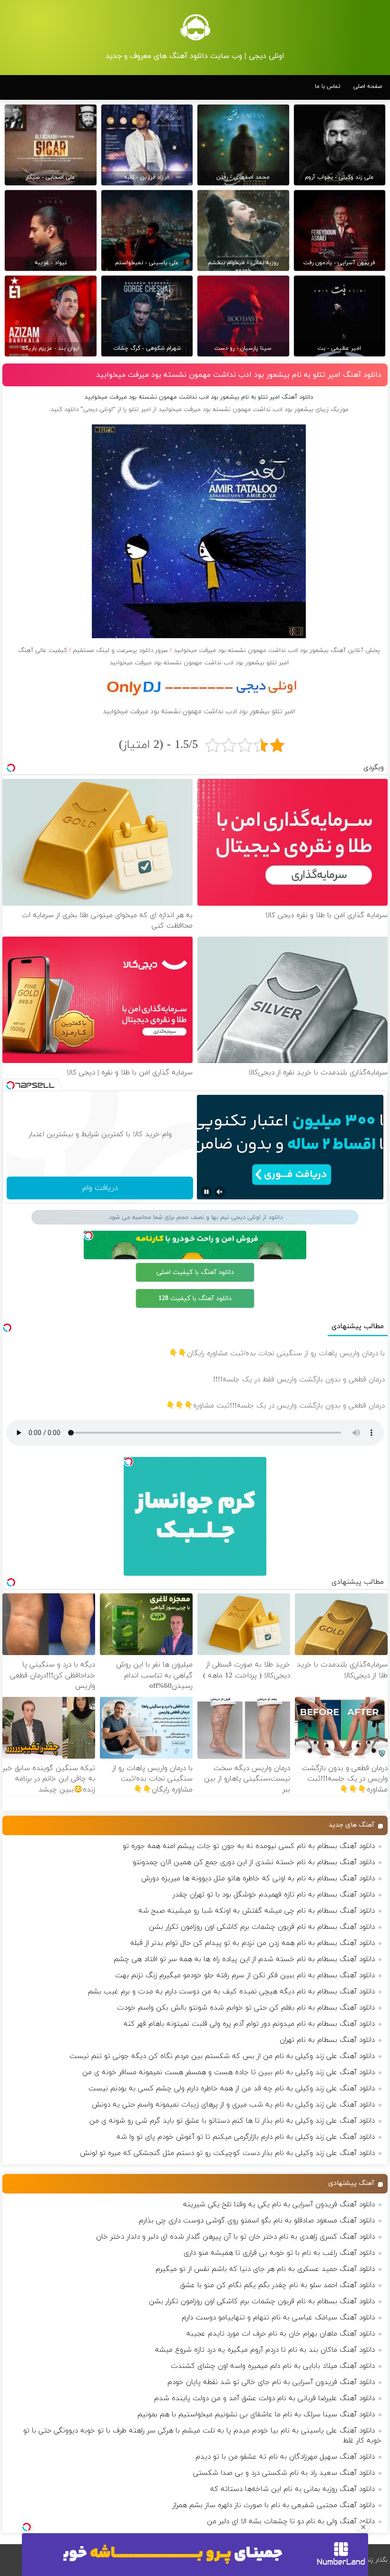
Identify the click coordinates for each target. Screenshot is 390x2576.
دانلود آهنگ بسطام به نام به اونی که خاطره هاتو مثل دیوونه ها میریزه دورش (258, 1879)
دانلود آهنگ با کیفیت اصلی (195, 1272)
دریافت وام (100, 1188)
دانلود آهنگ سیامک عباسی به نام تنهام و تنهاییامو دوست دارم (278, 2318)
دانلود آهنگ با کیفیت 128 (195, 1298)
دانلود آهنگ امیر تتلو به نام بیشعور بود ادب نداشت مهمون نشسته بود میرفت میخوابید (239, 375)
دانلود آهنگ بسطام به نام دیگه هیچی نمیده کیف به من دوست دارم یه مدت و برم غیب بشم (231, 1992)
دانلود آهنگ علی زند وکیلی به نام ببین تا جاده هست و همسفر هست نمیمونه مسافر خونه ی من (229, 2073)
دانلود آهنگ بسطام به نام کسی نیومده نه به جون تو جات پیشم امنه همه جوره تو (249, 1846)
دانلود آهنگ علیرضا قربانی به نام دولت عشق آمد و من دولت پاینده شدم (264, 2399)
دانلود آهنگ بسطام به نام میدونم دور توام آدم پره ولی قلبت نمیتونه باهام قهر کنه (249, 2024)
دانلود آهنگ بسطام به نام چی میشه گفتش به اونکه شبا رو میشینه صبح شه (257, 1911)
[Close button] (363, 2527)
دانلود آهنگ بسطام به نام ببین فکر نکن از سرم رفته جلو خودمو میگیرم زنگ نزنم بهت (245, 1976)
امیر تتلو (140, 410)
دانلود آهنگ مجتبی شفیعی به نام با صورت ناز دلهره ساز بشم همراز (274, 2505)
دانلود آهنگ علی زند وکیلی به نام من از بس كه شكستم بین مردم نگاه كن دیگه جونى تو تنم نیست (222, 2056)
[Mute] (220, 1192)
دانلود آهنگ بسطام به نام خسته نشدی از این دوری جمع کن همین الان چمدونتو (254, 1863)
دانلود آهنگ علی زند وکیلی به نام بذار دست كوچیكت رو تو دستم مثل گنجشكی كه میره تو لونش (227, 2153)
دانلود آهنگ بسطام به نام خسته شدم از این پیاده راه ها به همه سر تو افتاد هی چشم (244, 1959)
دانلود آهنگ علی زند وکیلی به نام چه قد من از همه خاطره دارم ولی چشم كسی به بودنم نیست (232, 2089)
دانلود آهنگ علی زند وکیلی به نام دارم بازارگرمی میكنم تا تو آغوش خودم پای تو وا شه (246, 2137)
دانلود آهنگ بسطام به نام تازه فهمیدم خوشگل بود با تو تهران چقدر (274, 1895)
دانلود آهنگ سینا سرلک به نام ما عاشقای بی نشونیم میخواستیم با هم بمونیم (256, 2415)
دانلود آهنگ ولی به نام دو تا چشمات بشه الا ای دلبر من (291, 2522)
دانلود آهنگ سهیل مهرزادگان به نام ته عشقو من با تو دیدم (285, 2457)
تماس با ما (328, 86)
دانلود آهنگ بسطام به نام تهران (327, 2040)
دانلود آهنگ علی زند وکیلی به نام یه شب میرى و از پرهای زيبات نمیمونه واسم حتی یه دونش (233, 2105)
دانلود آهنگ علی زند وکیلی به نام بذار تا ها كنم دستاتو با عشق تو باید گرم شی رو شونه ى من (232, 2121)
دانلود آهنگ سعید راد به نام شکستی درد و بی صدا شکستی (284, 2473)
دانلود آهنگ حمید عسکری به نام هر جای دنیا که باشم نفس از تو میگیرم (265, 2269)
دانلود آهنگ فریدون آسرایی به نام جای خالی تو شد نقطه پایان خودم (271, 2382)
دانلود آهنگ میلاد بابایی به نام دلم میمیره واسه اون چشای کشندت (273, 2366)
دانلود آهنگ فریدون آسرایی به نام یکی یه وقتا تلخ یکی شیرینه (279, 2205)
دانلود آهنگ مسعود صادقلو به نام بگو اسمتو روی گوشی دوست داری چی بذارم (257, 2221)
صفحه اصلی (368, 86)
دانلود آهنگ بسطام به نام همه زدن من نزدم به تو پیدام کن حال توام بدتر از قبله (253, 1943)
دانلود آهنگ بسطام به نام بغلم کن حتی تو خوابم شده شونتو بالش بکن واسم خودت (246, 2008)
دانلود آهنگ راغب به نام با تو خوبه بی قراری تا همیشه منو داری (279, 2253)
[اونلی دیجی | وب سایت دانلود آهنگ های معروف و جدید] (195, 27)
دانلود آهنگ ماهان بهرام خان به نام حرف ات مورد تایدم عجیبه (281, 2334)
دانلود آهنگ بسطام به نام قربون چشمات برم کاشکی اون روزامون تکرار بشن (262, 1927)
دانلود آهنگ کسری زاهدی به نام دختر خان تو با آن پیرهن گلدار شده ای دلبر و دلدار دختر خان (235, 2237)
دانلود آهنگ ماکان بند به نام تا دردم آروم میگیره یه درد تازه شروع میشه (265, 2350)
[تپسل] (27, 2527)
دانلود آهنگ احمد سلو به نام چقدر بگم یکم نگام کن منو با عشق (278, 2285)
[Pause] (206, 1192)
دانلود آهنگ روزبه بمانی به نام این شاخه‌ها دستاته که (292, 2489)
